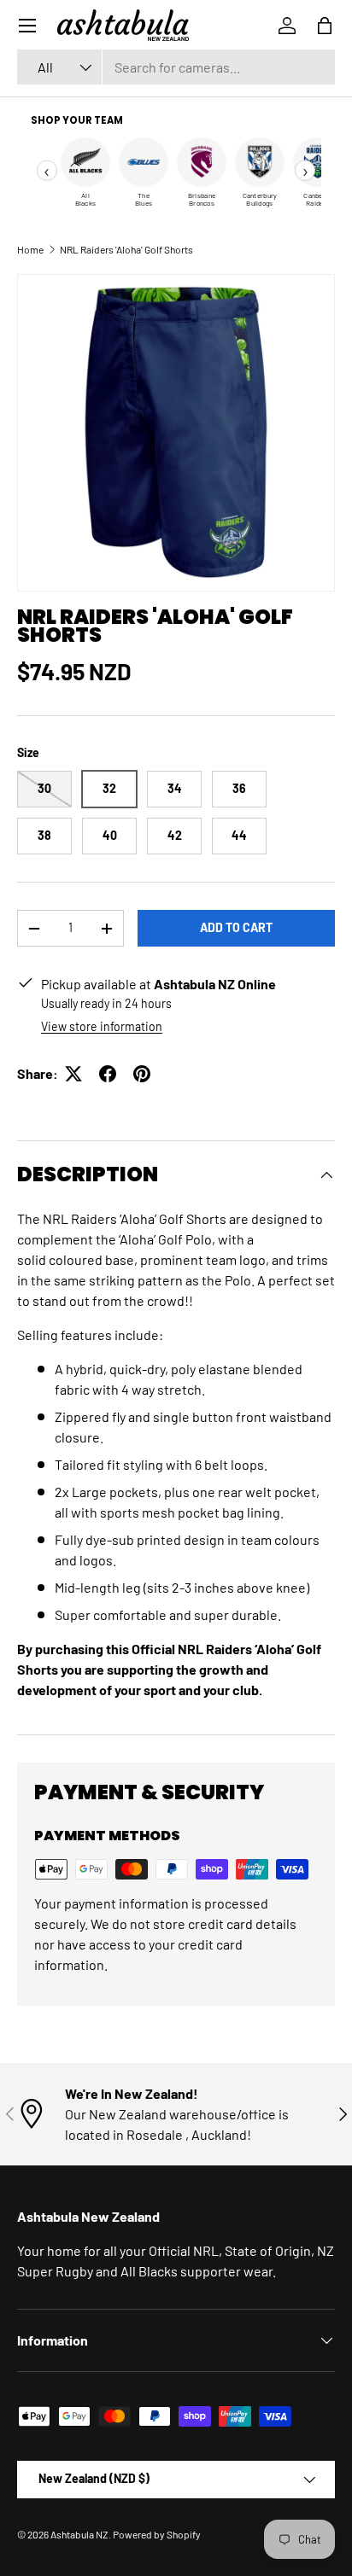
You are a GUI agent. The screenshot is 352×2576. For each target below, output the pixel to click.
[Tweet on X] (73, 1074)
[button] (325, 26)
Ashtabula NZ (79, 2534)
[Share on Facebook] (108, 1074)
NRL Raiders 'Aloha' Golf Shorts (126, 249)
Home (30, 249)
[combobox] (176, 67)
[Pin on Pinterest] (142, 1074)
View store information (102, 1026)
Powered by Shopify (157, 2534)
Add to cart (236, 927)
